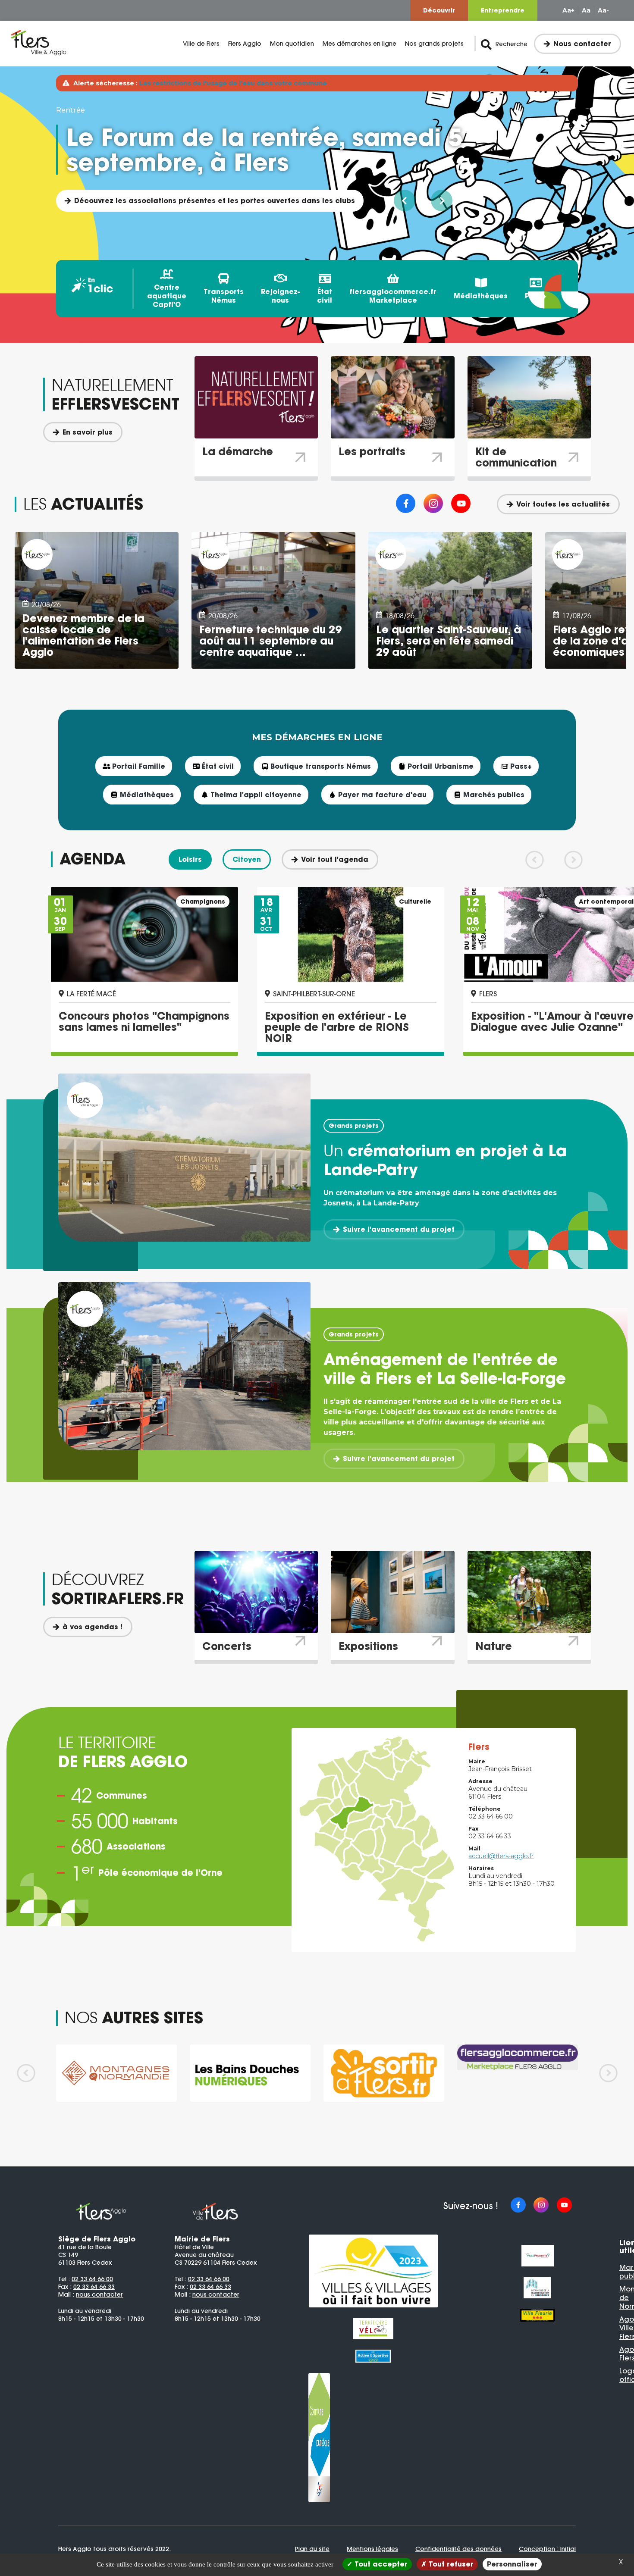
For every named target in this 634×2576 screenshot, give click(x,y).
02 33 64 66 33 (94, 2287)
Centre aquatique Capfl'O (167, 296)
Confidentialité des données (458, 2549)
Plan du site (312, 2549)
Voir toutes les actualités (563, 504)
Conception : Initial (547, 2549)
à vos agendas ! (93, 1627)
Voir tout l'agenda (335, 859)
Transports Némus (224, 296)
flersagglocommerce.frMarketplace (393, 296)
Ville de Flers (201, 44)
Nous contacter (582, 44)
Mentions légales (372, 2549)
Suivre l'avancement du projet (399, 1229)
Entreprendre (503, 10)
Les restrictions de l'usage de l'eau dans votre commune (233, 83)
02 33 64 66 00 (92, 2279)
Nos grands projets (434, 44)
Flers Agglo (245, 44)
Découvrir (439, 10)
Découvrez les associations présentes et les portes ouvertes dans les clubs (215, 200)
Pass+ (536, 296)
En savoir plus (88, 432)
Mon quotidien (292, 44)
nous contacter (99, 2294)
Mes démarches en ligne (359, 44)
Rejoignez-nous (280, 296)
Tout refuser (450, 2564)
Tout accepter (380, 2564)
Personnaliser (512, 2564)
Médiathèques (481, 296)
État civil (325, 296)
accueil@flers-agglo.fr (501, 1856)
